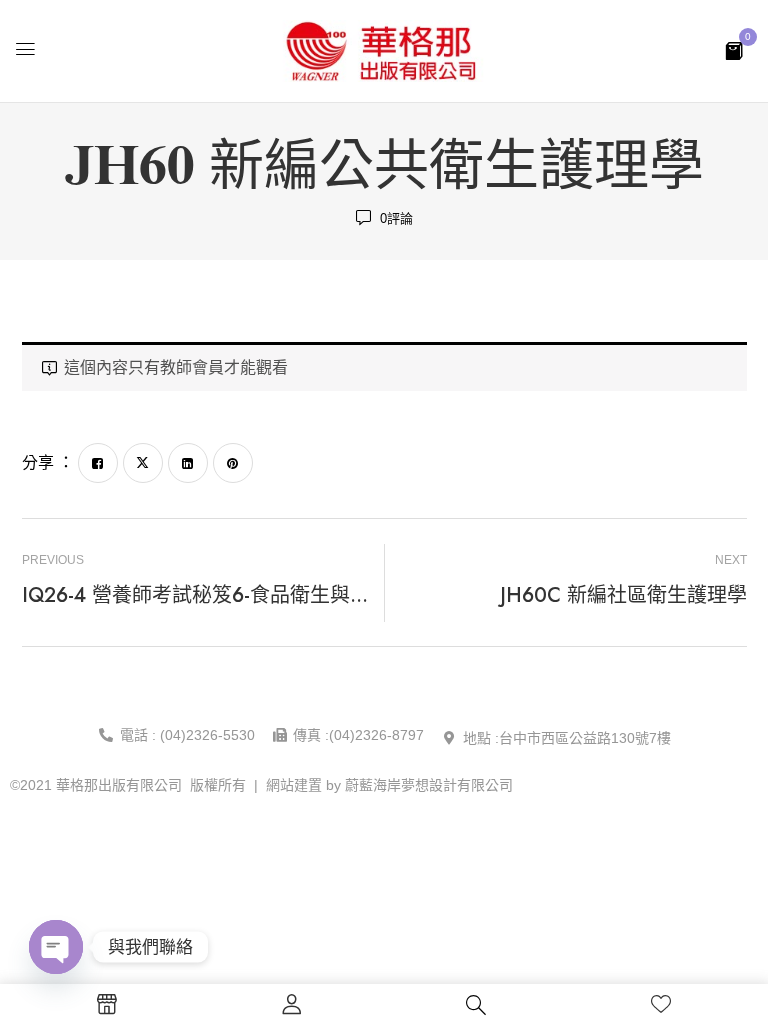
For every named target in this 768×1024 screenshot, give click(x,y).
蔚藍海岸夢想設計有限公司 (429, 785)
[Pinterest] (233, 463)
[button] (734, 49)
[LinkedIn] (188, 463)
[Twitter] (143, 463)
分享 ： (48, 462)
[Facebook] (98, 463)
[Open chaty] (56, 947)
